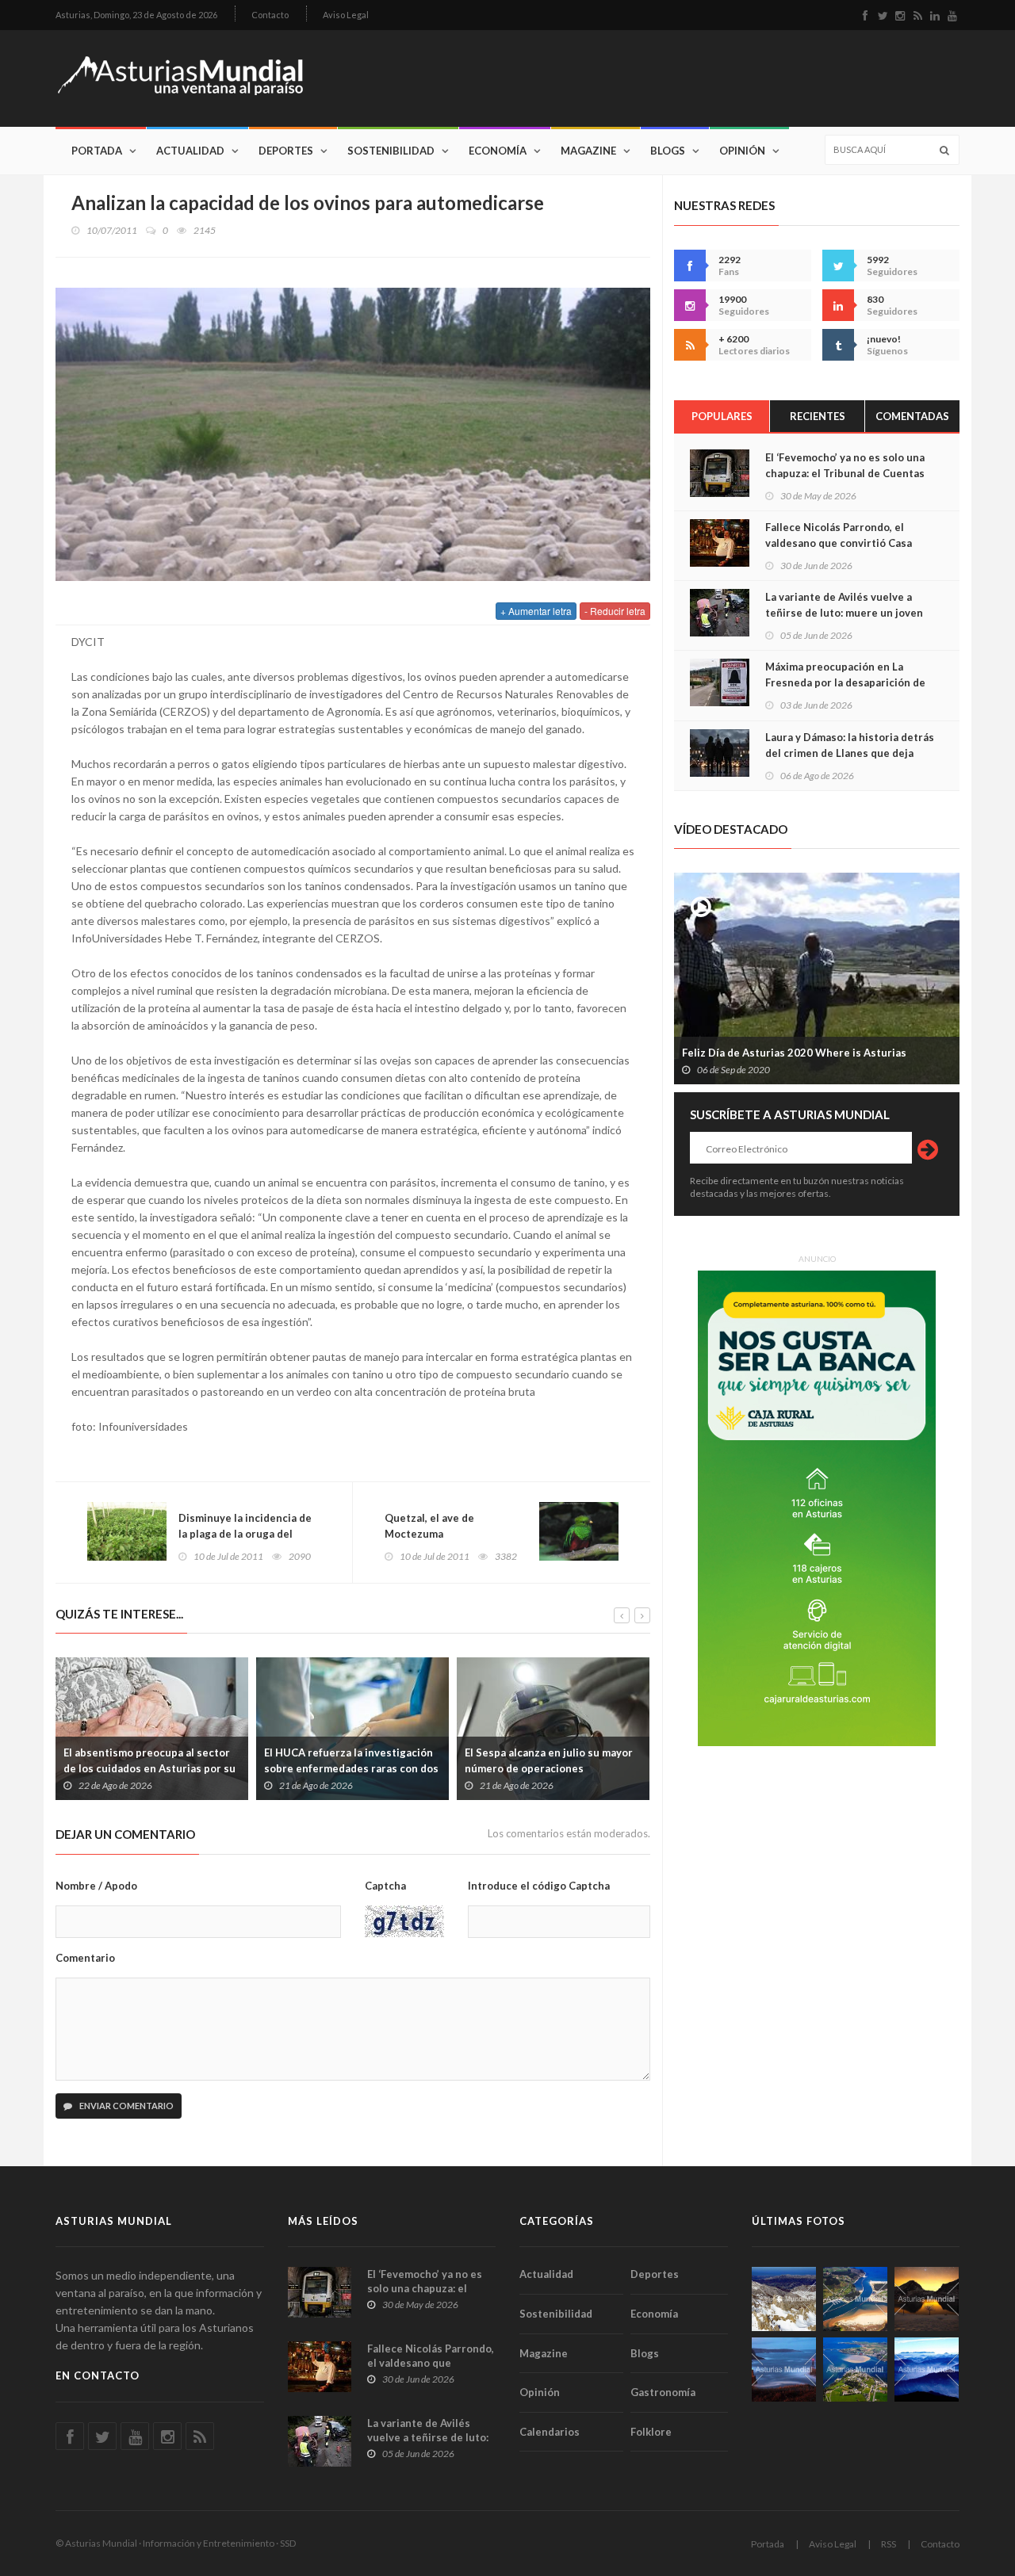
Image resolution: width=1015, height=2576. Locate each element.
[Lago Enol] (927, 2299)
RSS (889, 2544)
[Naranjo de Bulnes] (784, 2299)
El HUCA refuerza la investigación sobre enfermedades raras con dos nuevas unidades (351, 1768)
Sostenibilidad (391, 151)
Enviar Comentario (126, 2106)
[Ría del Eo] (855, 2370)
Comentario (85, 1958)
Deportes (286, 151)
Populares (722, 416)
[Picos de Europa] (927, 2370)
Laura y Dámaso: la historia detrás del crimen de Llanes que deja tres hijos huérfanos (850, 753)
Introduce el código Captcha (539, 1886)
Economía (498, 151)
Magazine (588, 151)
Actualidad (190, 151)
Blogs (668, 151)
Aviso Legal (346, 15)
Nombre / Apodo (96, 1886)
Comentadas (912, 416)
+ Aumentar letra (536, 611)
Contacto (270, 15)
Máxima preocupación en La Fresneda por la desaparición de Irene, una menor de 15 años (845, 682)
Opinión (742, 151)
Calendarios (550, 2432)
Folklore (651, 2432)
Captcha (385, 1886)
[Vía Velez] (784, 2370)
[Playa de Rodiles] (855, 2299)
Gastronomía (663, 2392)
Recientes (818, 416)
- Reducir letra (615, 611)
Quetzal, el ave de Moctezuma (429, 1526)
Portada (97, 151)
